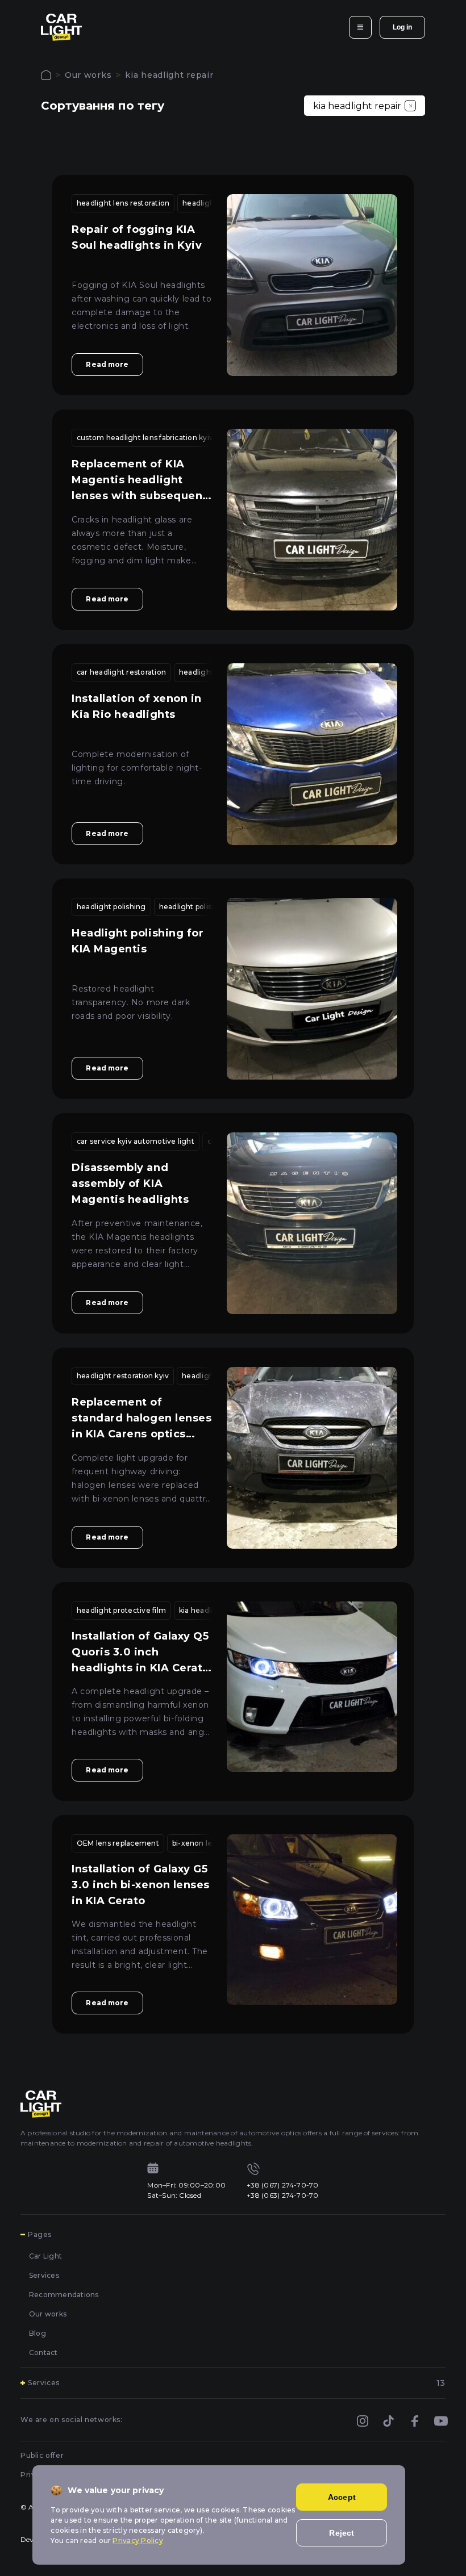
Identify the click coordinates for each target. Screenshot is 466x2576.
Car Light (45, 2256)
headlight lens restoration (123, 203)
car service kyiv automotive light (136, 1141)
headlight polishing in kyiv (206, 907)
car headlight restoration (121, 672)
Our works (88, 75)
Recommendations (64, 2295)
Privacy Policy (138, 2541)
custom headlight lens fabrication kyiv (145, 438)
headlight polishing (111, 907)
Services (44, 2275)
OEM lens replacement (118, 1843)
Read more (107, 364)
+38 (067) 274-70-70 (283, 2185)
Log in (402, 27)
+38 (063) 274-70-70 (283, 2195)
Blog (38, 2333)
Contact (43, 2353)
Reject (342, 2533)
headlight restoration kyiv (123, 1376)
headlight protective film (121, 1610)
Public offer (42, 2455)
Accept (342, 2497)
